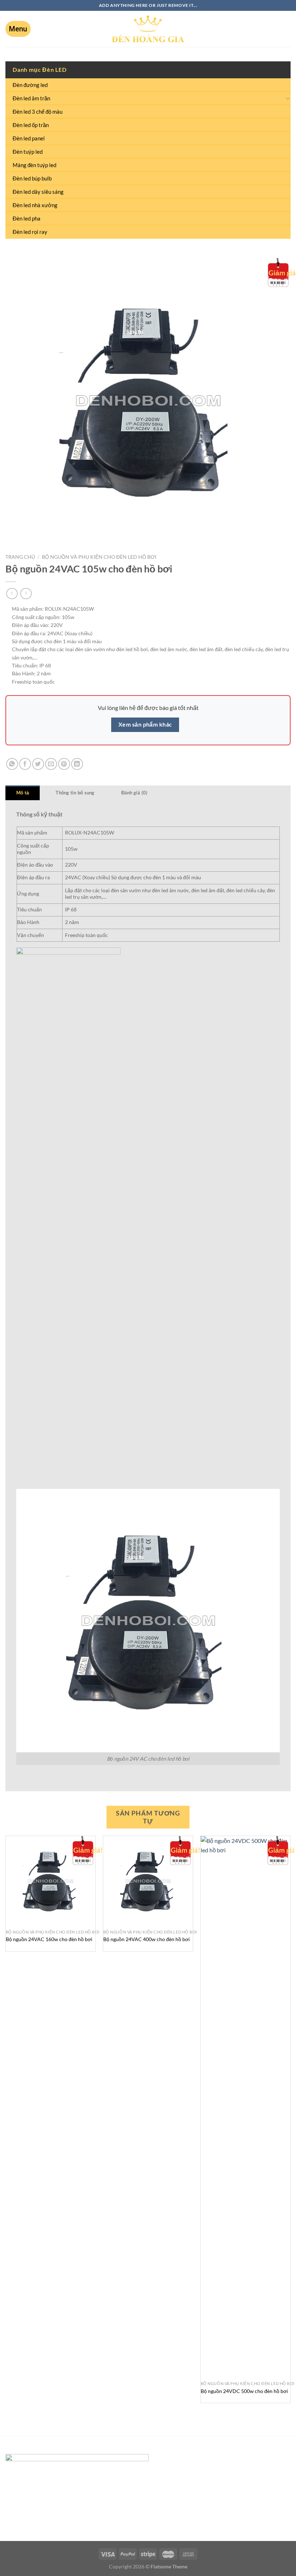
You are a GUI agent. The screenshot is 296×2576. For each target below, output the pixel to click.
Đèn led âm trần (31, 98)
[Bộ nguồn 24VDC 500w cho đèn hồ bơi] (245, 2107)
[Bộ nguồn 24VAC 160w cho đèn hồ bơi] (51, 1881)
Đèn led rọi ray (30, 232)
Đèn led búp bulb (32, 178)
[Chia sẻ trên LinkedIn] (77, 764)
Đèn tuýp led (28, 152)
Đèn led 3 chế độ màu (38, 112)
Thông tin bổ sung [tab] (75, 793)
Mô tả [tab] (23, 793)
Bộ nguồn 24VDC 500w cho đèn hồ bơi (244, 2391)
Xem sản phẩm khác (145, 724)
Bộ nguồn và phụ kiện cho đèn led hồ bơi (99, 557)
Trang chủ (20, 557)
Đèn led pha (27, 218)
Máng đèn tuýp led (34, 165)
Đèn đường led (30, 85)
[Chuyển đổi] (288, 98)
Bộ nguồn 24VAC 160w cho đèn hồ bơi (49, 1939)
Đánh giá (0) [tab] (134, 793)
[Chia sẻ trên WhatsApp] (12, 764)
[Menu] (18, 29)
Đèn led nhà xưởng (35, 205)
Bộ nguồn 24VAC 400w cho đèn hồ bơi (147, 1939)
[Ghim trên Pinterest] (64, 764)
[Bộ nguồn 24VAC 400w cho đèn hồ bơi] (148, 1881)
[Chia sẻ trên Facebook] (25, 764)
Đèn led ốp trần (31, 125)
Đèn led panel (29, 138)
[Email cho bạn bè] (51, 764)
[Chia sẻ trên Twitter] (38, 764)
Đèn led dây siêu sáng (38, 192)
